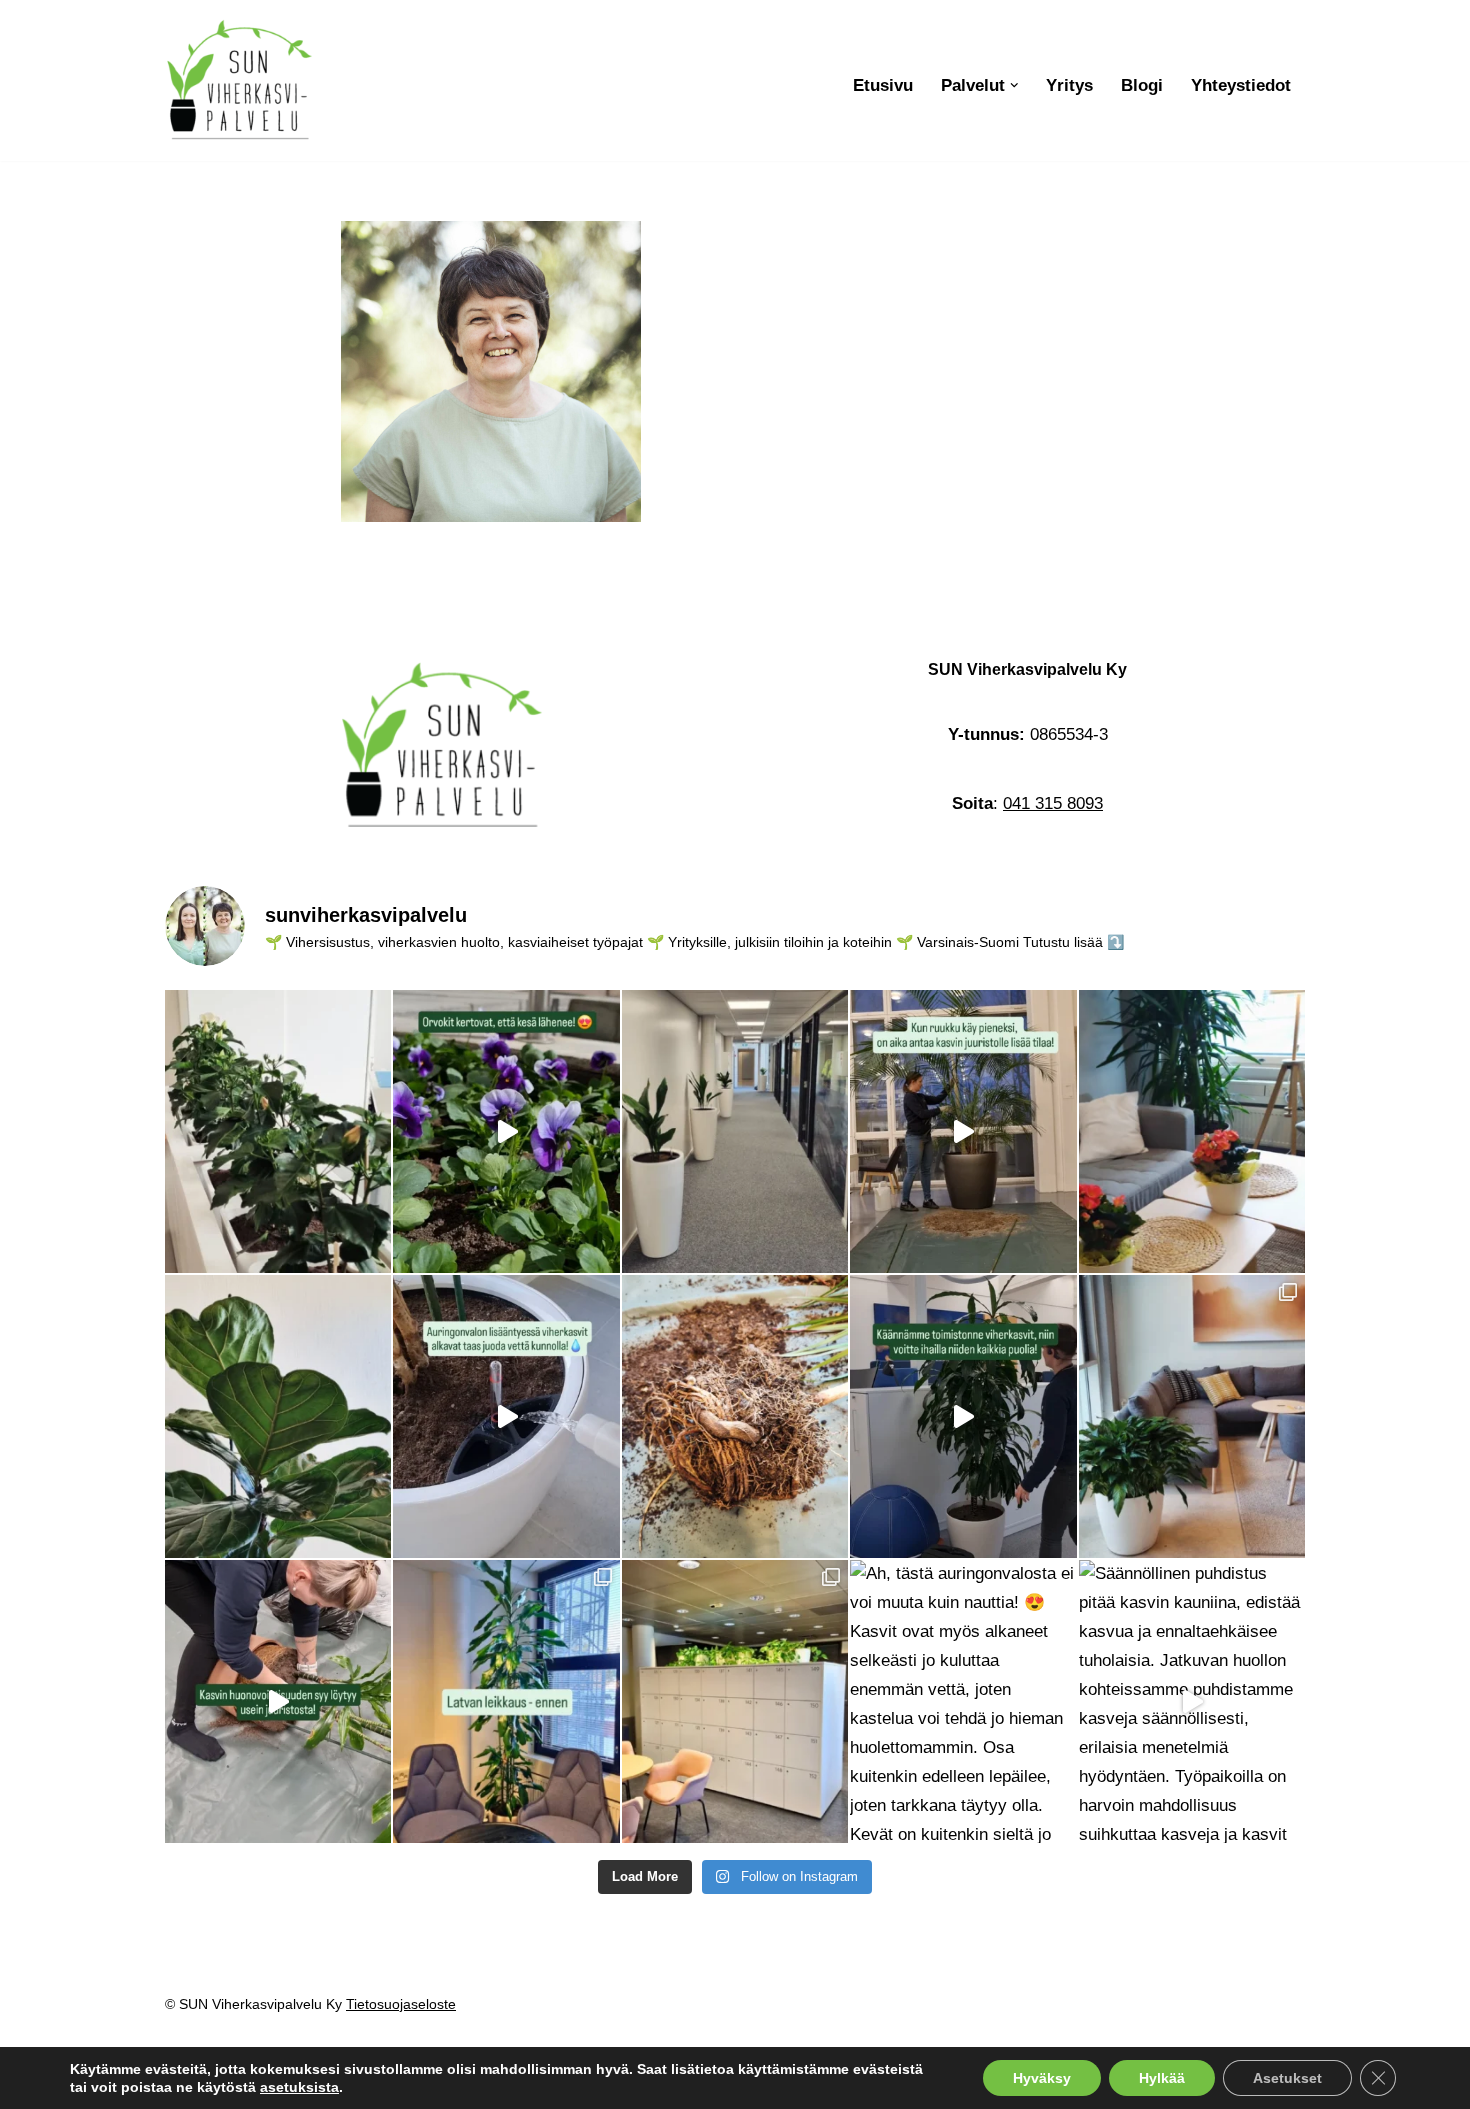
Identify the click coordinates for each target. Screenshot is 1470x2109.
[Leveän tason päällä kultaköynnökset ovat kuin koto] (735, 1701)
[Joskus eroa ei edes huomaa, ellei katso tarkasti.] (506, 1701)
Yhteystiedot (1241, 85)
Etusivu (883, 85)
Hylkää (1162, 2078)
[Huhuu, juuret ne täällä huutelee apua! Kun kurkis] (735, 1416)
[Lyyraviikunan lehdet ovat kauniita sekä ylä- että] (278, 1416)
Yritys (1069, 85)
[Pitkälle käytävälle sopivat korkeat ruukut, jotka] (735, 1131)
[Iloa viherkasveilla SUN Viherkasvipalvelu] (240, 80)
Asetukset (1287, 2078)
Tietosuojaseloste (401, 2004)
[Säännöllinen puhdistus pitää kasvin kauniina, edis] (1192, 1701)
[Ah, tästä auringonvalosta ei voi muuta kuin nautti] (963, 1701)
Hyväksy (1042, 2078)
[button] (1014, 85)
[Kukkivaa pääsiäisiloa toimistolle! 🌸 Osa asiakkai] (1192, 1131)
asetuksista (299, 2087)
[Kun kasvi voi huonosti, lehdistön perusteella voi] (278, 1701)
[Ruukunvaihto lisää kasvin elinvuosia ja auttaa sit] (963, 1131)
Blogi (1142, 85)
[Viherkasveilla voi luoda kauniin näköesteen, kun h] (278, 1131)
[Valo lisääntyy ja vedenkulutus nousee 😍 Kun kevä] (506, 1416)
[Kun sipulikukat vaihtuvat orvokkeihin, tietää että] (506, 1131)
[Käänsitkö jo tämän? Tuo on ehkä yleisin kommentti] (963, 1416)
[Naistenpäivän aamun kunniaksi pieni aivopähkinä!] (1192, 1416)
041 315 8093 (1053, 803)
